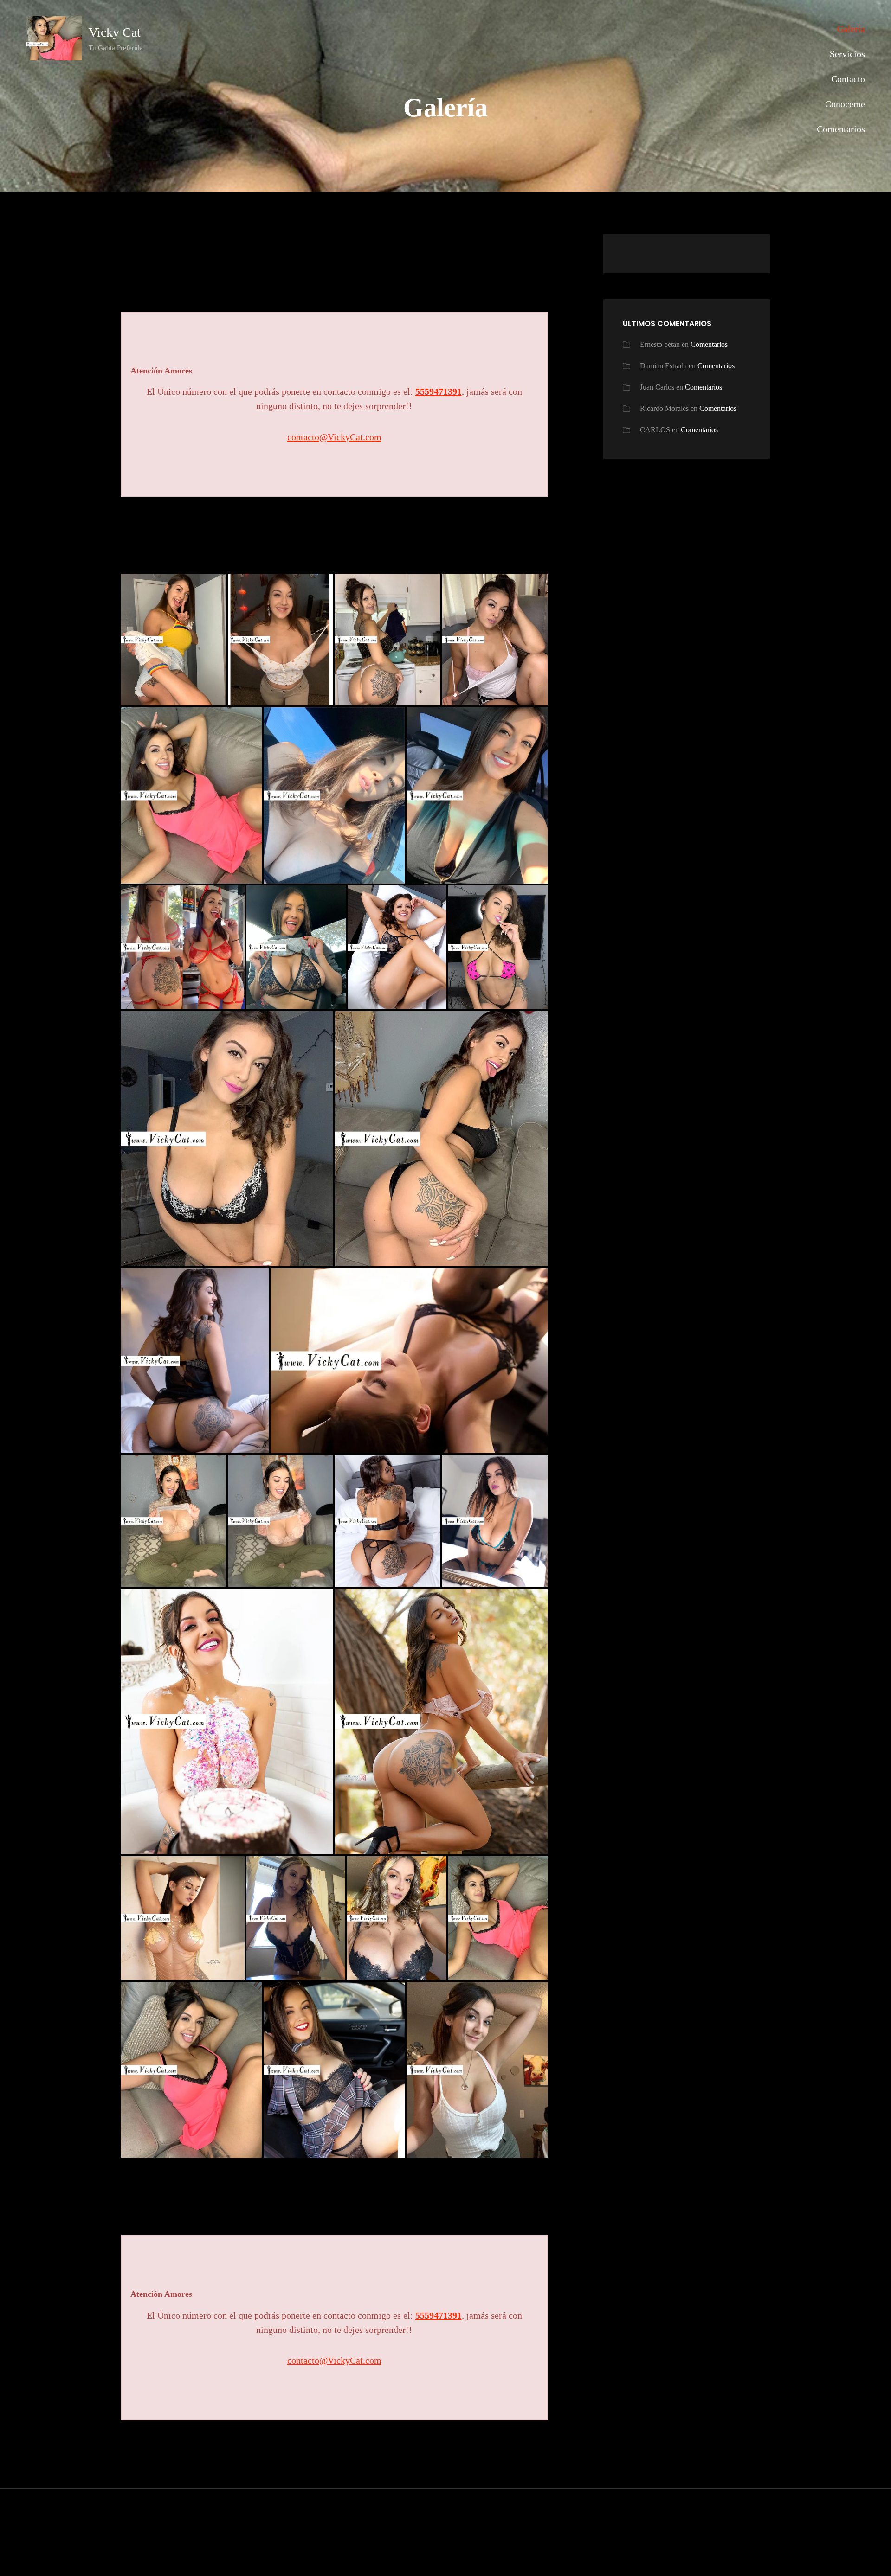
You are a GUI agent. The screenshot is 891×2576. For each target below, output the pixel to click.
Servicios (847, 54)
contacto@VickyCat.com (334, 437)
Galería (851, 29)
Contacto (848, 79)
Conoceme (845, 104)
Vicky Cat (115, 32)
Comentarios (841, 129)
